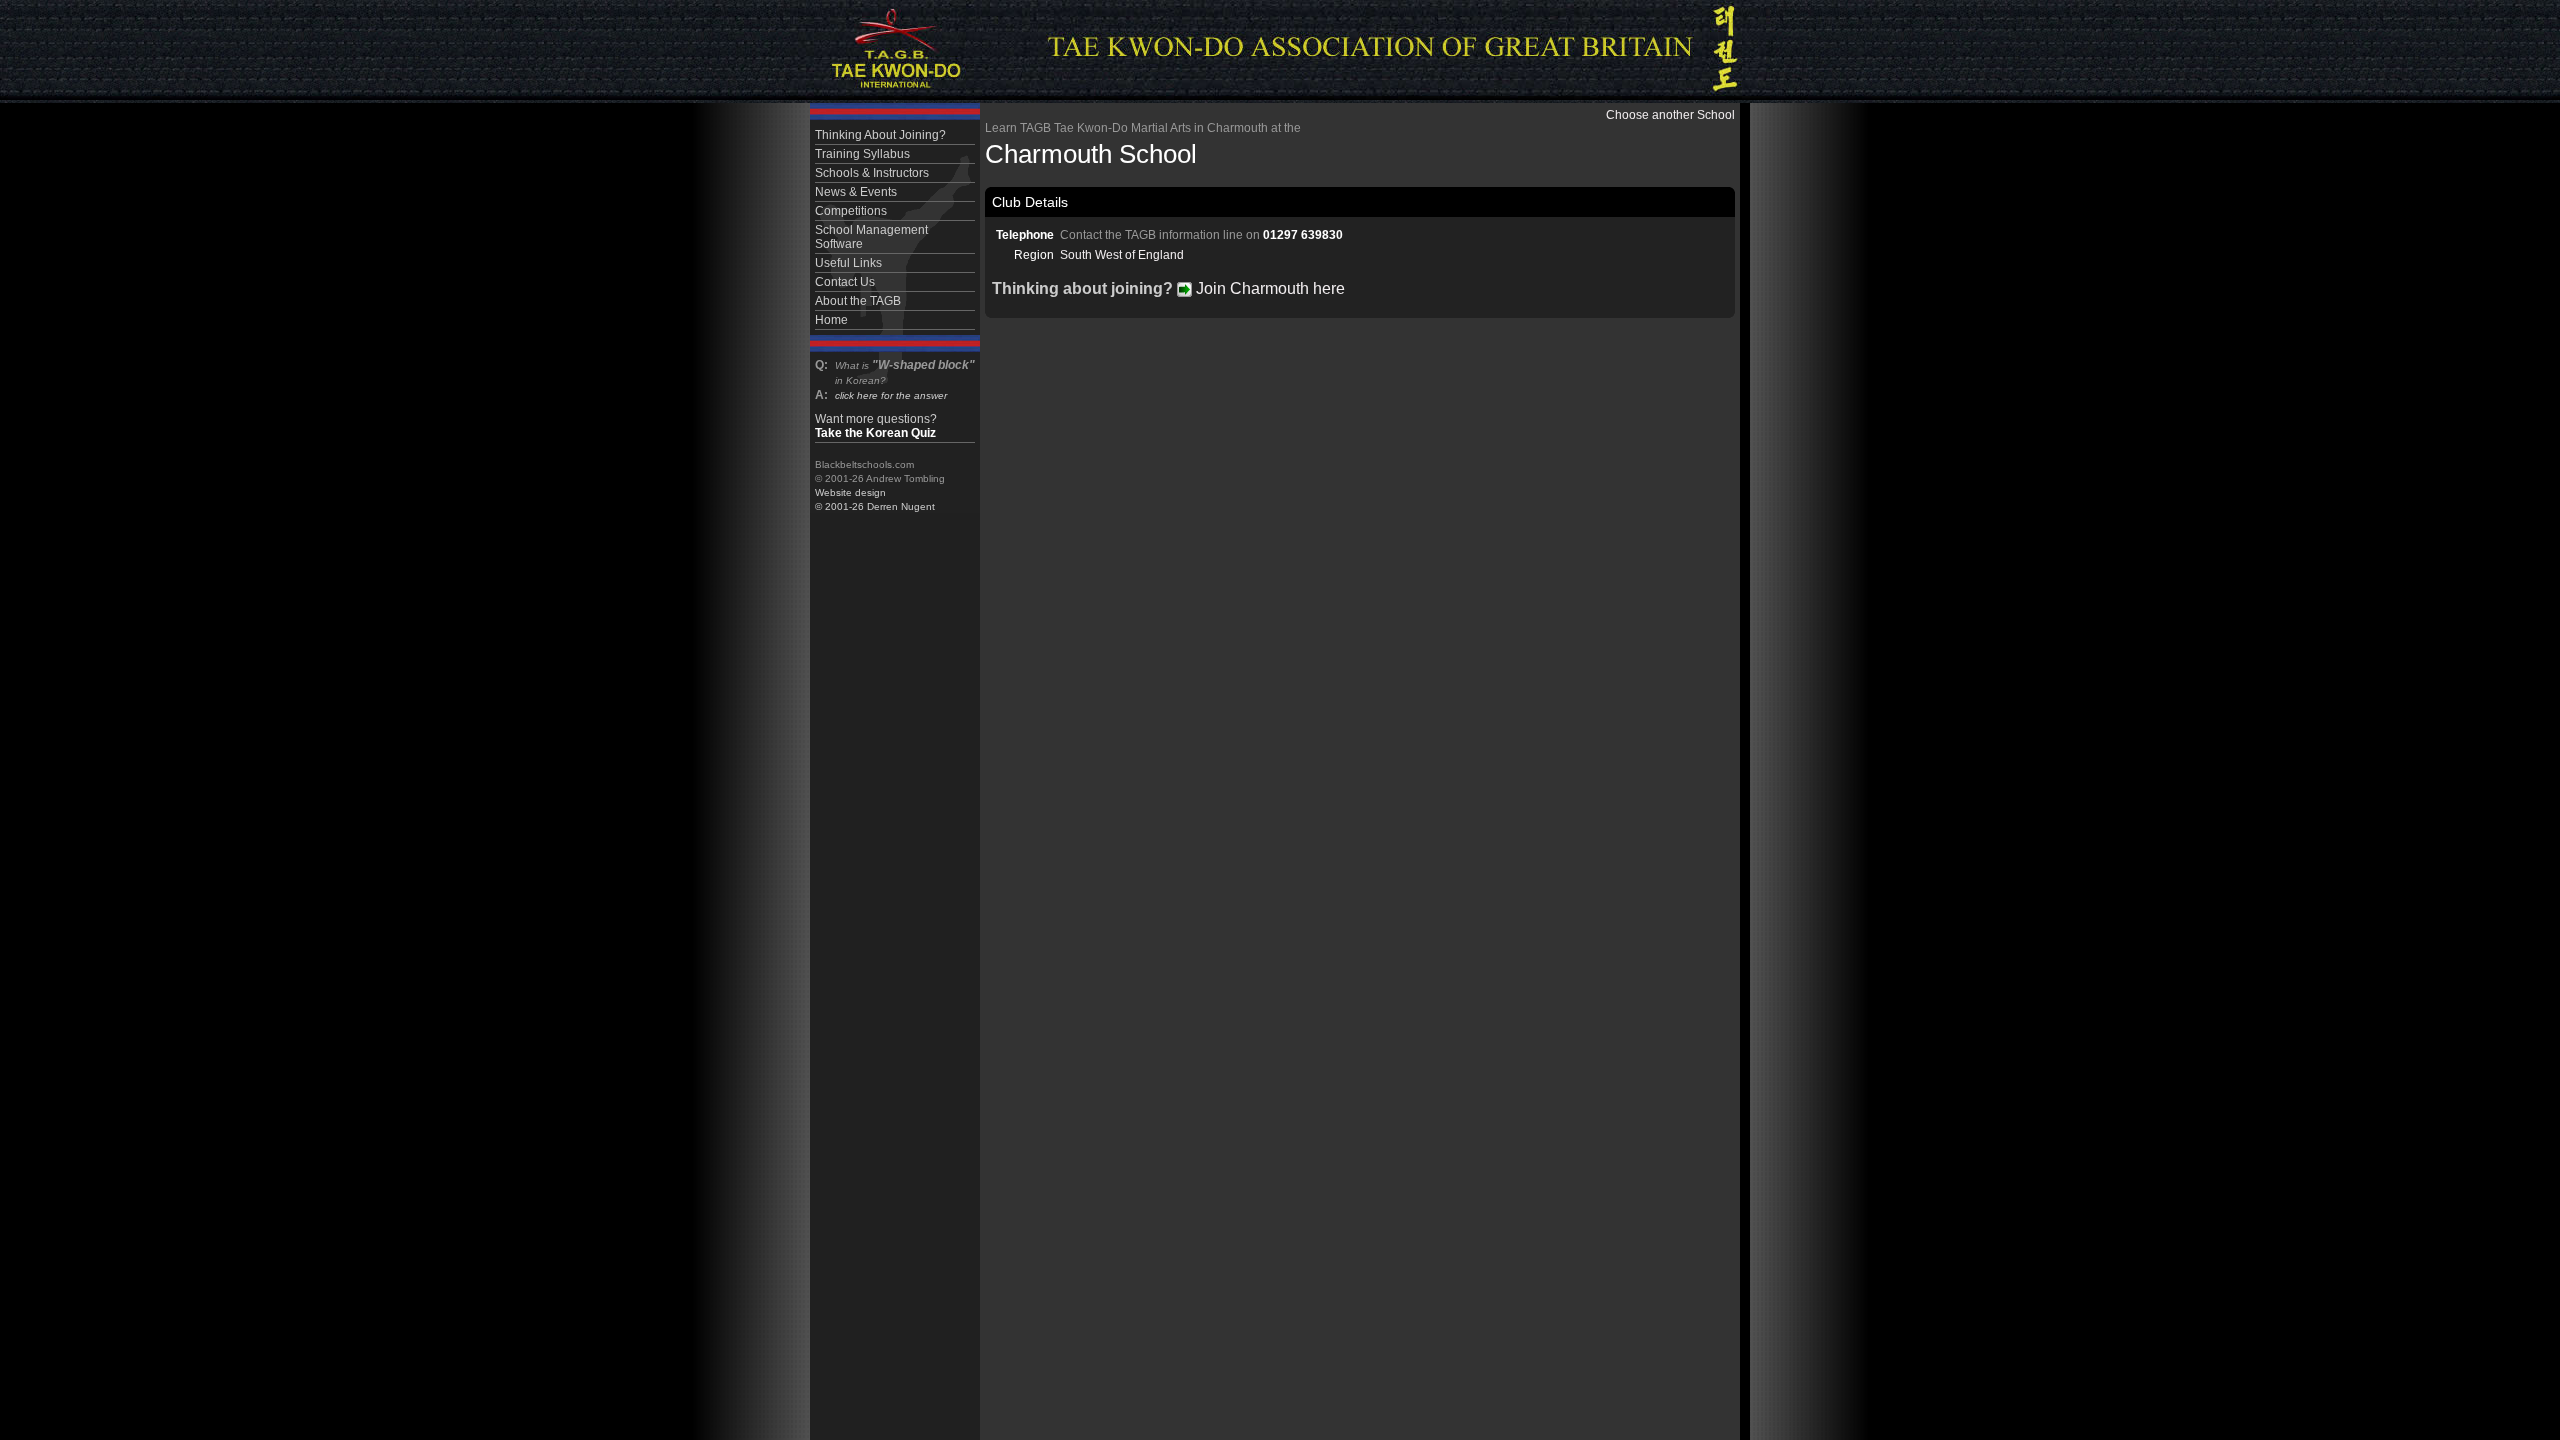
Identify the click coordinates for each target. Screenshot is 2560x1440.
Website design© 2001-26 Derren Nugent (875, 499)
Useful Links (848, 263)
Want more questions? (876, 426)
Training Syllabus (862, 154)
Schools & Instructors (872, 173)
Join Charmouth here (1268, 288)
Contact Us (845, 282)
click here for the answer (891, 395)
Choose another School (1670, 115)
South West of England (1122, 255)
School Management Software (871, 237)
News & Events (856, 192)
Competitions (851, 211)
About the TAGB (858, 301)
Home (831, 320)
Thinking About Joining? (880, 135)
